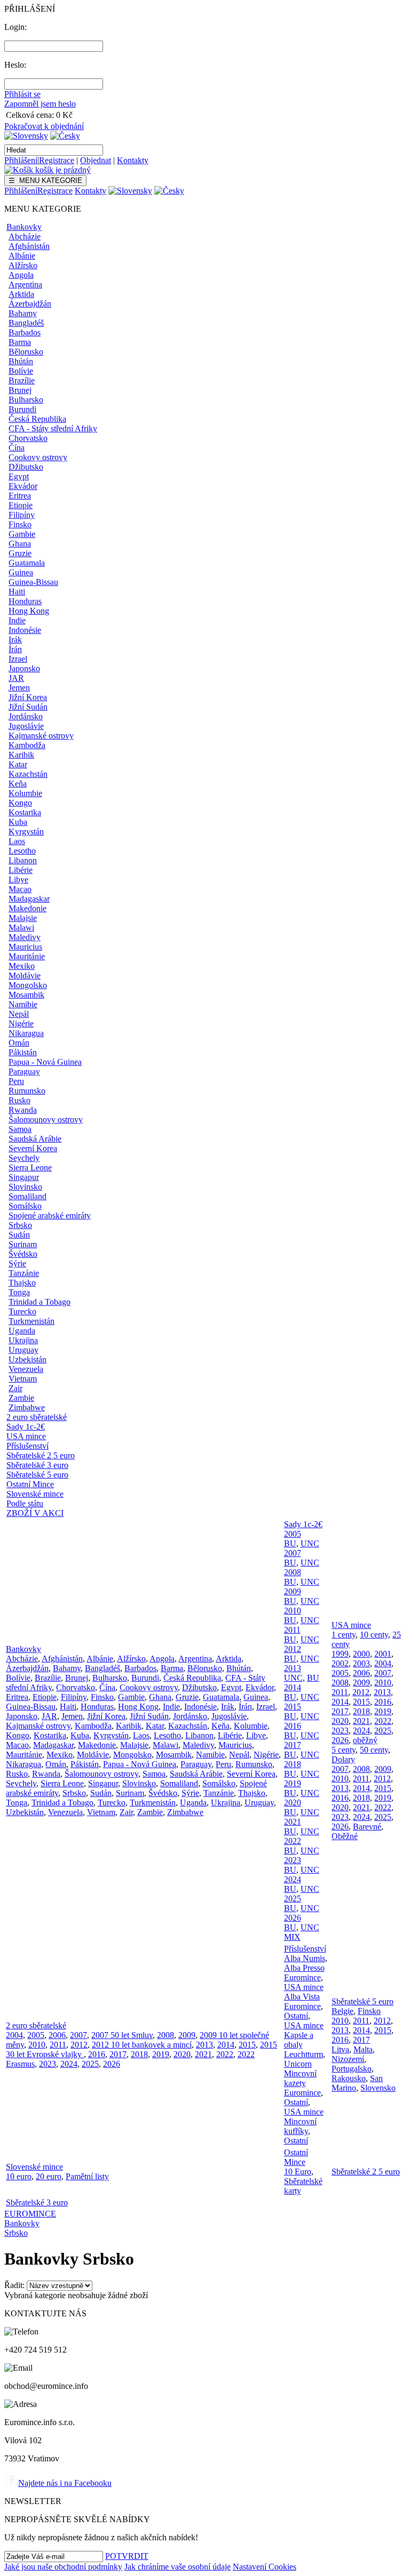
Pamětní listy (87, 2176)
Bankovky (24, 227)
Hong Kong (29, 611)
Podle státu (25, 1503)
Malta (363, 2049)
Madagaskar (29, 899)
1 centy (344, 1635)
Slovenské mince (35, 1494)
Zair (15, 1388)
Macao (20, 889)
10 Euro (298, 2172)
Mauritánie (27, 956)
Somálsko (25, 1206)
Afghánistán (29, 246)
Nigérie (21, 1024)
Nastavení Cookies (265, 2567)
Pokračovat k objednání (44, 126)
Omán (19, 1043)
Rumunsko (27, 1091)
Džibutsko (26, 467)
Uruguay (23, 1350)
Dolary (343, 1759)
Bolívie (21, 371)
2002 (340, 1663)
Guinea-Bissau (33, 582)
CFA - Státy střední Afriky (53, 428)
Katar (18, 764)
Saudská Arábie (35, 1139)
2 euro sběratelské (37, 1417)
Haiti (17, 592)
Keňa (18, 784)
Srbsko (20, 1225)
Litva (340, 2049)
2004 (383, 1663)
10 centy (374, 1635)
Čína (17, 448)
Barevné (367, 1827)
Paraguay (24, 1072)
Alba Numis (305, 1958)
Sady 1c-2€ (26, 1427)
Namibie (23, 1004)
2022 (293, 1841)
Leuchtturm (303, 2054)
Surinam (23, 1244)
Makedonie (27, 908)
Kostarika (25, 812)
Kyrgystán (26, 832)
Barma (20, 342)
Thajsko (22, 1283)
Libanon (23, 860)
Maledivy (25, 937)
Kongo (20, 803)
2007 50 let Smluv (122, 2035)
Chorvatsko (28, 438)
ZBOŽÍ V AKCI (35, 1513)
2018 (293, 1764)
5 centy (344, 1750)
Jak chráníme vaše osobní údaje (178, 2567)
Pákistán (23, 1052)
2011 (292, 1630)
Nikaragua (26, 1033)
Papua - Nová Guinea (45, 1062)
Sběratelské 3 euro (37, 1465)
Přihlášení (21, 160)
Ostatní (296, 2016)
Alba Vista (302, 1997)
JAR (16, 678)
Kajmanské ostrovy (41, 736)
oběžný (365, 1740)
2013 (293, 1668)
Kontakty (133, 160)
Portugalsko (352, 2069)
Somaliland (27, 1196)
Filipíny (22, 515)
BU (290, 1543)
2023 (293, 1860)
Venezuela (26, 1369)
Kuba (18, 822)
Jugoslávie (26, 726)
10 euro (19, 2176)
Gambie (22, 534)
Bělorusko (26, 352)
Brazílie (22, 380)
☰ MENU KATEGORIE (45, 180)
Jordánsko (26, 716)
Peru (16, 1081)
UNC (310, 1543)
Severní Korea (33, 1148)
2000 (361, 1654)
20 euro (49, 2176)
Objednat (96, 160)
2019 (293, 1783)
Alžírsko (23, 265)
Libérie (21, 870)
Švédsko (23, 1254)
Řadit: (14, 2285)
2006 (361, 1673)
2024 (293, 1879)
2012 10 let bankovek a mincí (142, 2045)
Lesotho (22, 851)
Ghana (20, 544)
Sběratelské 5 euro (37, 1475)
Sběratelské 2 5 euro (41, 1455)
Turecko (22, 1311)
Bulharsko (26, 400)
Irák (15, 640)
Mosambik (26, 995)
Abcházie (25, 236)
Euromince (302, 1977)
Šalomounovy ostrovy (46, 1120)
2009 (293, 1591)
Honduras (25, 601)
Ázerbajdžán (30, 304)
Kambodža (27, 745)
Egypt (19, 476)
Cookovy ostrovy (38, 457)
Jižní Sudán (28, 707)
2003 (361, 1663)
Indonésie (25, 630)
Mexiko (22, 966)
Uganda (22, 1331)
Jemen (19, 688)
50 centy (374, 1750)
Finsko (20, 524)
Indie (17, 620)
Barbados (25, 332)
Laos (17, 841)
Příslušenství (27, 1446)
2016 (293, 1726)
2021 (293, 1822)
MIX (292, 1937)
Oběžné (345, 1836)
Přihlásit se (22, 94)
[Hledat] (111, 150)
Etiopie (21, 505)
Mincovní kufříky (300, 2126)
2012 (293, 1649)
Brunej (20, 390)
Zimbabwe (27, 1407)
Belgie (342, 2011)
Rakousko (349, 2078)
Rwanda (23, 1110)
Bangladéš (26, 323)
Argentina (25, 284)
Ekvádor (23, 486)
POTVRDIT (127, 2556)
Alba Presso (304, 1968)
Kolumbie (25, 793)
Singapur (24, 1177)
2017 (293, 1745)
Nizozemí (348, 2059)
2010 (293, 1611)
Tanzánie (24, 1273)
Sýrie (17, 1263)
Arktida (21, 294)
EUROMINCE (30, 2214)
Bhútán (21, 361)
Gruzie (20, 553)
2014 (293, 1687)
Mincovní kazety (300, 2078)
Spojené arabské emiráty (50, 1215)
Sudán (19, 1235)
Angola (21, 275)
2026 (293, 1918)
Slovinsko (25, 1187)
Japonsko (24, 668)
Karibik (21, 755)
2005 (293, 1534)
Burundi (22, 409)
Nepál (19, 1014)
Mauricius (25, 947)
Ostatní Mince (30, 1484)
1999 (340, 1654)
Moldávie (25, 976)
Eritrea (20, 496)
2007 (293, 1553)
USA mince (26, 1436)
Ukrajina (23, 1340)
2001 (383, 1654)
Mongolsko (28, 985)
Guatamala (27, 563)
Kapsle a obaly (299, 2040)
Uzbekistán (27, 1359)
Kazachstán (28, 774)
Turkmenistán (31, 1321)
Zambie (21, 1398)
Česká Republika (37, 419)
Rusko (19, 1100)
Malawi (21, 928)
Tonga (19, 1292)
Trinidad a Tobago (40, 1302)
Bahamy (23, 313)
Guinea (21, 572)
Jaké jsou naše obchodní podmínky (63, 2567)
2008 (293, 1572)
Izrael (18, 659)
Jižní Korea (28, 697)
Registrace (57, 160)
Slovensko (378, 2088)
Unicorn (298, 2064)
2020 (293, 1803)
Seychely (24, 1158)
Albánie (22, 256)
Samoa (20, 1129)
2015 (293, 1707)
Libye (18, 880)
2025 (293, 1899)
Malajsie (23, 918)
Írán (15, 649)
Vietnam (23, 1379)
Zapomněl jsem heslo (40, 104)
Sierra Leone (30, 1167)
